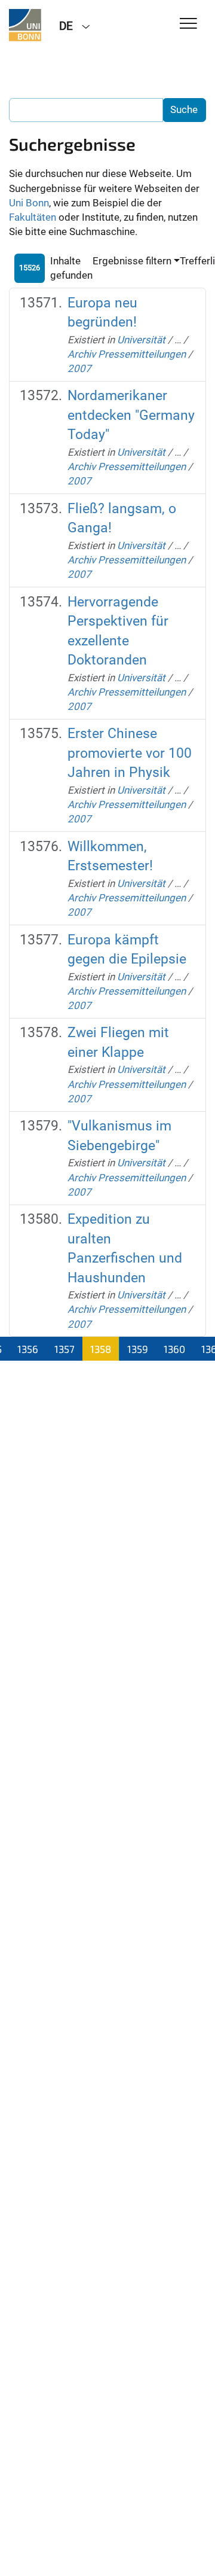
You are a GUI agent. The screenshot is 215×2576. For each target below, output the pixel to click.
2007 (79, 368)
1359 (138, 1349)
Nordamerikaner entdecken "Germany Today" (131, 415)
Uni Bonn (29, 203)
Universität (141, 340)
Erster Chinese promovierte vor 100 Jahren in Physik (130, 753)
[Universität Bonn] (25, 25)
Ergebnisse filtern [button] (132, 261)
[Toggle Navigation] (188, 24)
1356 (28, 1349)
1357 (64, 1349)
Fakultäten (33, 217)
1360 (174, 1349)
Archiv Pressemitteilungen (127, 354)
